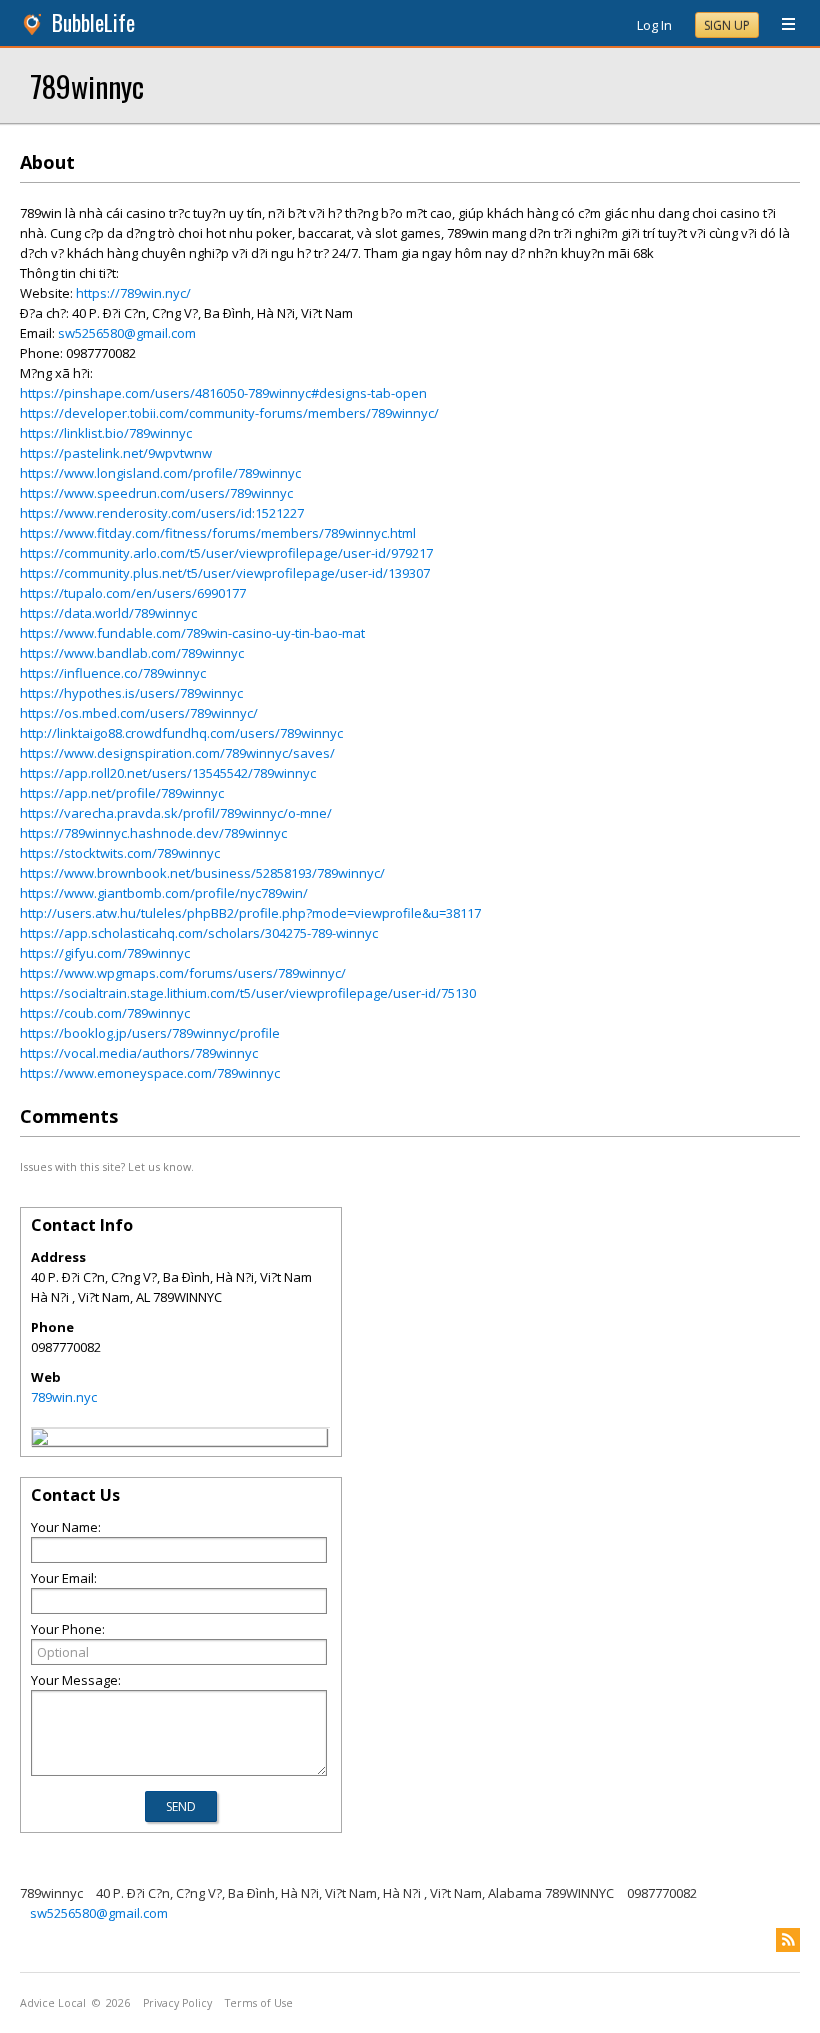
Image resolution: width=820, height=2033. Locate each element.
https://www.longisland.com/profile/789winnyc (160, 473)
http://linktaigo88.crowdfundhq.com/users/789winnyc (181, 733)
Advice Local (53, 2003)
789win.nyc (64, 1397)
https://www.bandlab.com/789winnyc (132, 653)
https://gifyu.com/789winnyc (105, 953)
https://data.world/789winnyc (108, 613)
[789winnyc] (40, 1440)
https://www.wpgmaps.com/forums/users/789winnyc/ (183, 973)
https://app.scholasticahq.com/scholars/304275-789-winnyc (199, 933)
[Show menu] (781, 25)
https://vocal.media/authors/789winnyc (139, 1053)
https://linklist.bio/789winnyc (106, 433)
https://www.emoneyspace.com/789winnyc (150, 1073)
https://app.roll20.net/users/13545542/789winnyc (168, 773)
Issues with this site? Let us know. (107, 1166)
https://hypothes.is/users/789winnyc (131, 693)
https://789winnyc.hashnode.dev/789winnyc (153, 833)
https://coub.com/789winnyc (105, 1013)
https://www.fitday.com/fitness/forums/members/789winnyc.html (218, 533)
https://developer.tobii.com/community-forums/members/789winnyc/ (229, 413)
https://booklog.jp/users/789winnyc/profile (150, 1033)
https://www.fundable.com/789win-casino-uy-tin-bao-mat (192, 633)
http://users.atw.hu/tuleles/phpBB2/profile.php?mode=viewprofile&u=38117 (250, 913)
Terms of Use (259, 2003)
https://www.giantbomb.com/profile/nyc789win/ (164, 893)
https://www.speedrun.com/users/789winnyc (156, 493)
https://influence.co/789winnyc (113, 673)
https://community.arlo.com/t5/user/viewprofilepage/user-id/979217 (226, 553)
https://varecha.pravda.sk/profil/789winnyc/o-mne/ (176, 813)
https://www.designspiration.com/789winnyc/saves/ (177, 753)
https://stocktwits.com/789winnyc (120, 853)
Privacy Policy (177, 2003)
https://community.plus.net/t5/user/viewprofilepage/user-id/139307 (225, 573)
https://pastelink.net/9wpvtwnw (116, 453)
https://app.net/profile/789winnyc (122, 793)
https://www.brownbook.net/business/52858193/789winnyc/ (202, 873)
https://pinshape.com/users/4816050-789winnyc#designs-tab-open (223, 393)
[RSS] (788, 1940)
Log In (654, 25)
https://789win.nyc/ (133, 293)
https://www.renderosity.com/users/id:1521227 (162, 513)
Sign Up (727, 25)
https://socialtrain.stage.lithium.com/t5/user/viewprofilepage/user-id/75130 (248, 993)
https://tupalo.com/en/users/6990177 (133, 593)
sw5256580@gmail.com (127, 333)
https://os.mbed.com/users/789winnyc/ (139, 713)
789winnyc (87, 85)
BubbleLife (93, 22)
